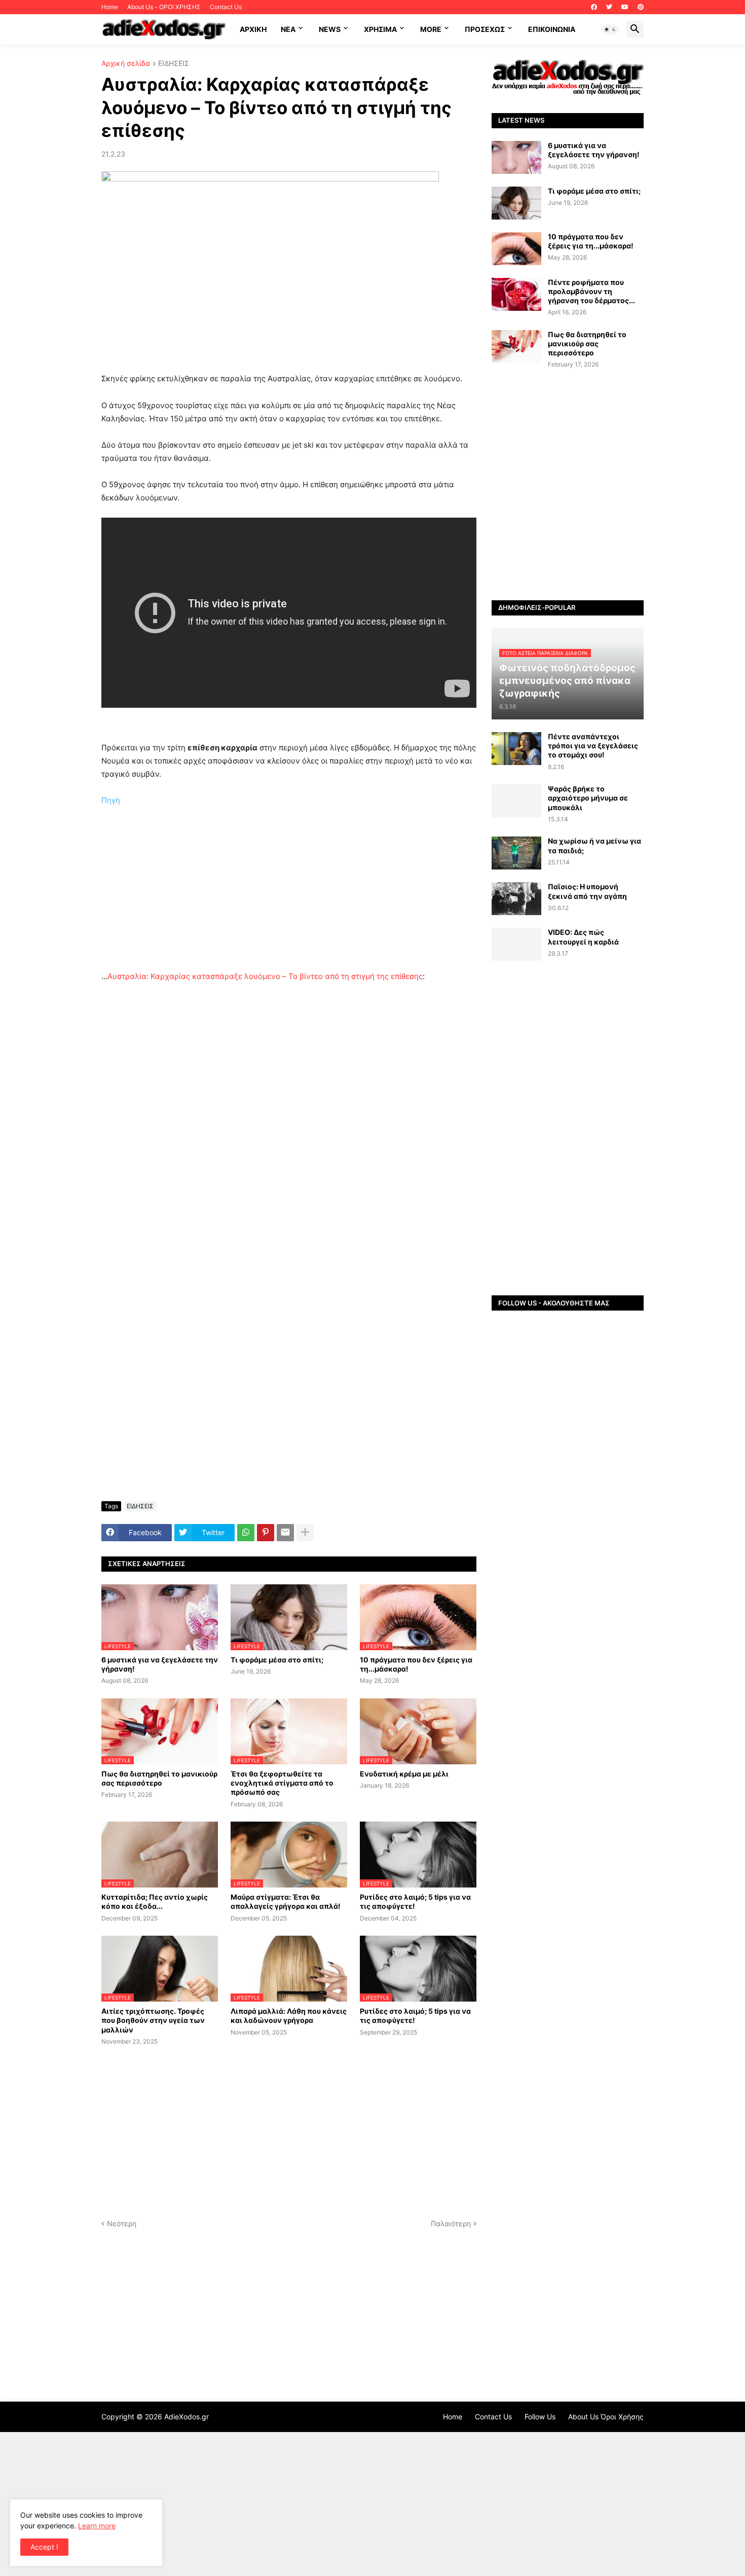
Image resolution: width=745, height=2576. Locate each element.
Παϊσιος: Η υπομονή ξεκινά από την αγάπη (587, 891)
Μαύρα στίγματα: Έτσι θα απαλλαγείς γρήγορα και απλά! (286, 1901)
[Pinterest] (266, 1533)
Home (110, 7)
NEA (288, 29)
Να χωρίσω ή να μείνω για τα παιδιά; (594, 845)
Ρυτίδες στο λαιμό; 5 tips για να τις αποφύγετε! (415, 1901)
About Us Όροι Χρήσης (606, 2417)
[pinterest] (641, 7)
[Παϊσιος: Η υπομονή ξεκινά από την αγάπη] (516, 899)
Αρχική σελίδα (126, 64)
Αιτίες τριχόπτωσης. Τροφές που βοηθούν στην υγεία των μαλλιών (153, 2020)
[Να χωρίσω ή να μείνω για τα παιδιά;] (516, 853)
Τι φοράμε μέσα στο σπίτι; (277, 1660)
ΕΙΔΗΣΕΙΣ (174, 64)
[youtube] (625, 7)
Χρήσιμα (380, 29)
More (431, 29)
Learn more (97, 2526)
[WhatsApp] (246, 1533)
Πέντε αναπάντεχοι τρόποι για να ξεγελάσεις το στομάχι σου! (593, 746)
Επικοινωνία (552, 29)
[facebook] (594, 7)
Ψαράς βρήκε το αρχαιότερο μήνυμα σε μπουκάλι (588, 798)
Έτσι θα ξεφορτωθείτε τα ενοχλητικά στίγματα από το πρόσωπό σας (282, 1783)
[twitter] (609, 7)
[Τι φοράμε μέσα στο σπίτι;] (516, 203)
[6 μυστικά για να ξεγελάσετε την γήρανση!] (516, 157)
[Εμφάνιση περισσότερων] (305, 1533)
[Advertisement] (289, 899)
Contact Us (226, 7)
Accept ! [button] (44, 2547)
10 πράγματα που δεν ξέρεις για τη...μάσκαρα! (416, 1664)
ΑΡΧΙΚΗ (253, 29)
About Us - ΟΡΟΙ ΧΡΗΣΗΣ (164, 7)
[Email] (285, 1533)
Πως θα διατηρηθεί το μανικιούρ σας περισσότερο (159, 1778)
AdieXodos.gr (187, 2417)
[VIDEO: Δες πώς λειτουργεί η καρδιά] (516, 944)
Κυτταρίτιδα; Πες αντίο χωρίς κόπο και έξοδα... (155, 1901)
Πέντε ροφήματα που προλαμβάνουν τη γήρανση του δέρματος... (591, 291)
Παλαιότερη (451, 2223)
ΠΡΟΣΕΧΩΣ (485, 29)
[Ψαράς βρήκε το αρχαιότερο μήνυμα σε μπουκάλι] (516, 801)
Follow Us (540, 2417)
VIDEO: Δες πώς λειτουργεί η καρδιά (583, 937)
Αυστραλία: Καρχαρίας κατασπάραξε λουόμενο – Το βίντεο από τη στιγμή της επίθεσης (265, 976)
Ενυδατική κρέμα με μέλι (404, 1774)
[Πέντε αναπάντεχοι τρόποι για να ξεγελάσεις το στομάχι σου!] (516, 749)
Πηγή (111, 800)
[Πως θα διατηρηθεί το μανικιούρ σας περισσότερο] (516, 347)
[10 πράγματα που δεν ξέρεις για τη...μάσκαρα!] (516, 249)
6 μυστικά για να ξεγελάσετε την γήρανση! (160, 1664)
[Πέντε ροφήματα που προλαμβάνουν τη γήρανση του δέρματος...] (516, 294)
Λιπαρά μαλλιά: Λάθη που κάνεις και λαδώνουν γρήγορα (289, 2016)
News (330, 29)
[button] (610, 29)
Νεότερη (122, 2223)
